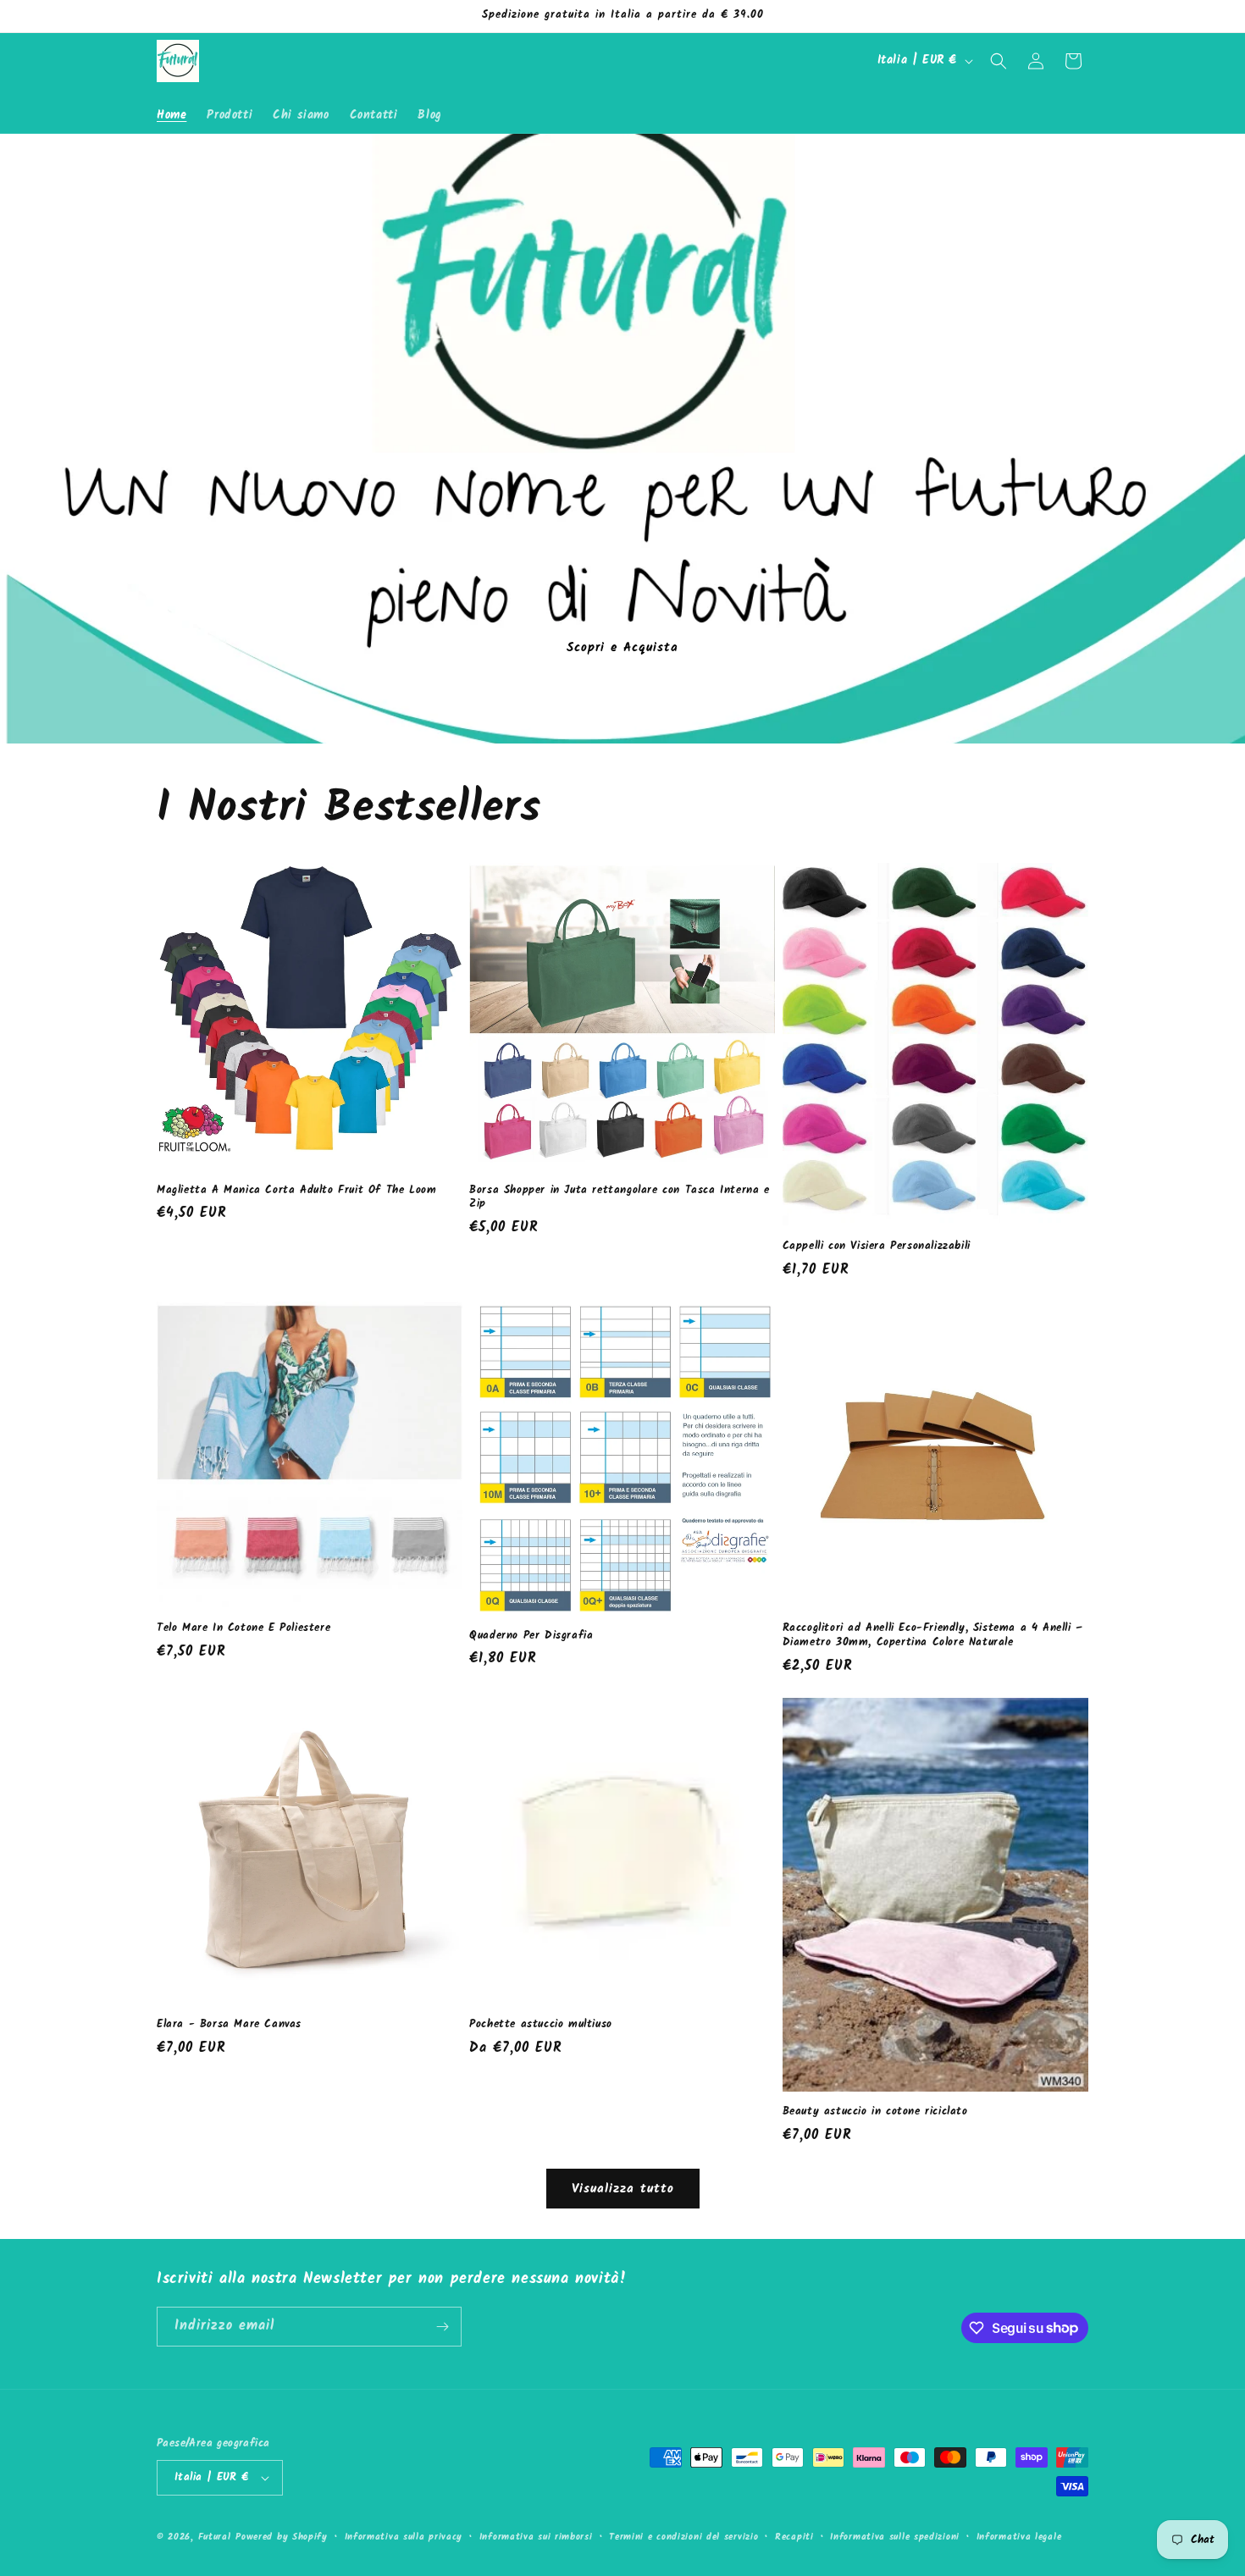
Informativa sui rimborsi (536, 2537)
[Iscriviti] (442, 2327)
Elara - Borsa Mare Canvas (229, 2025)
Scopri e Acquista (622, 647)
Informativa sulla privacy (404, 2537)
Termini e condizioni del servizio (683, 2537)
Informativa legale (1019, 2537)
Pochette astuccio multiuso (541, 2025)
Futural (215, 2537)
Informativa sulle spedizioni (895, 2537)
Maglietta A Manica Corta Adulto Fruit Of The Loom (296, 1191)
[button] (999, 61)
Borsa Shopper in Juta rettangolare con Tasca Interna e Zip (619, 1198)
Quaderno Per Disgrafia (531, 1636)
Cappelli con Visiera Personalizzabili (877, 1247)
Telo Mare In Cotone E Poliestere (243, 1629)
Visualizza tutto (623, 2189)
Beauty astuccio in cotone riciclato (875, 2112)
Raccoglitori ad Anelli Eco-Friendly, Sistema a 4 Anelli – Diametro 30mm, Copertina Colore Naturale (933, 1636)
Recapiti (794, 2537)
